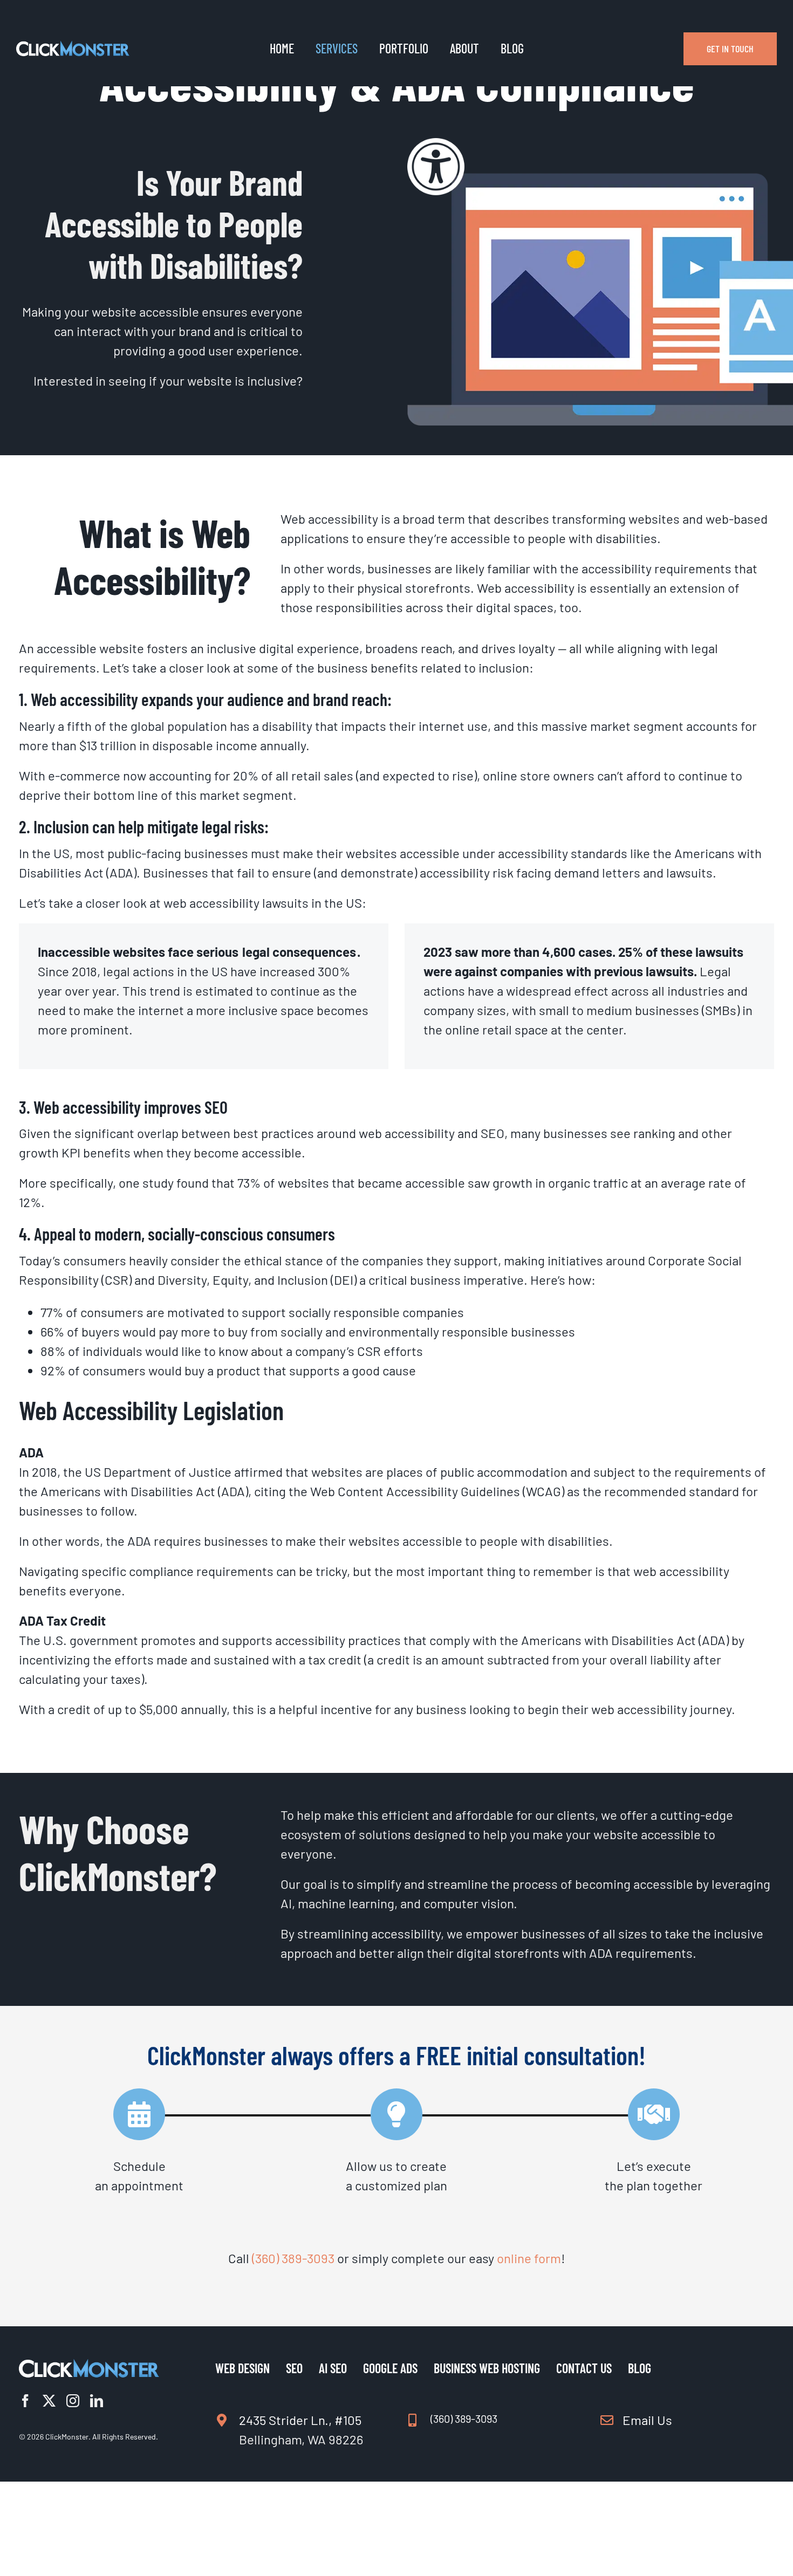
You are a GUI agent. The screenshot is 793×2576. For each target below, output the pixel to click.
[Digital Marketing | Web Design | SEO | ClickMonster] (73, 47)
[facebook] (25, 2401)
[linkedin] (97, 2401)
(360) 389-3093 (293, 2258)
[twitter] (49, 2401)
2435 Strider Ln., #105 (300, 2420)
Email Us (647, 2420)
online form (529, 2258)
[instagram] (73, 2401)
